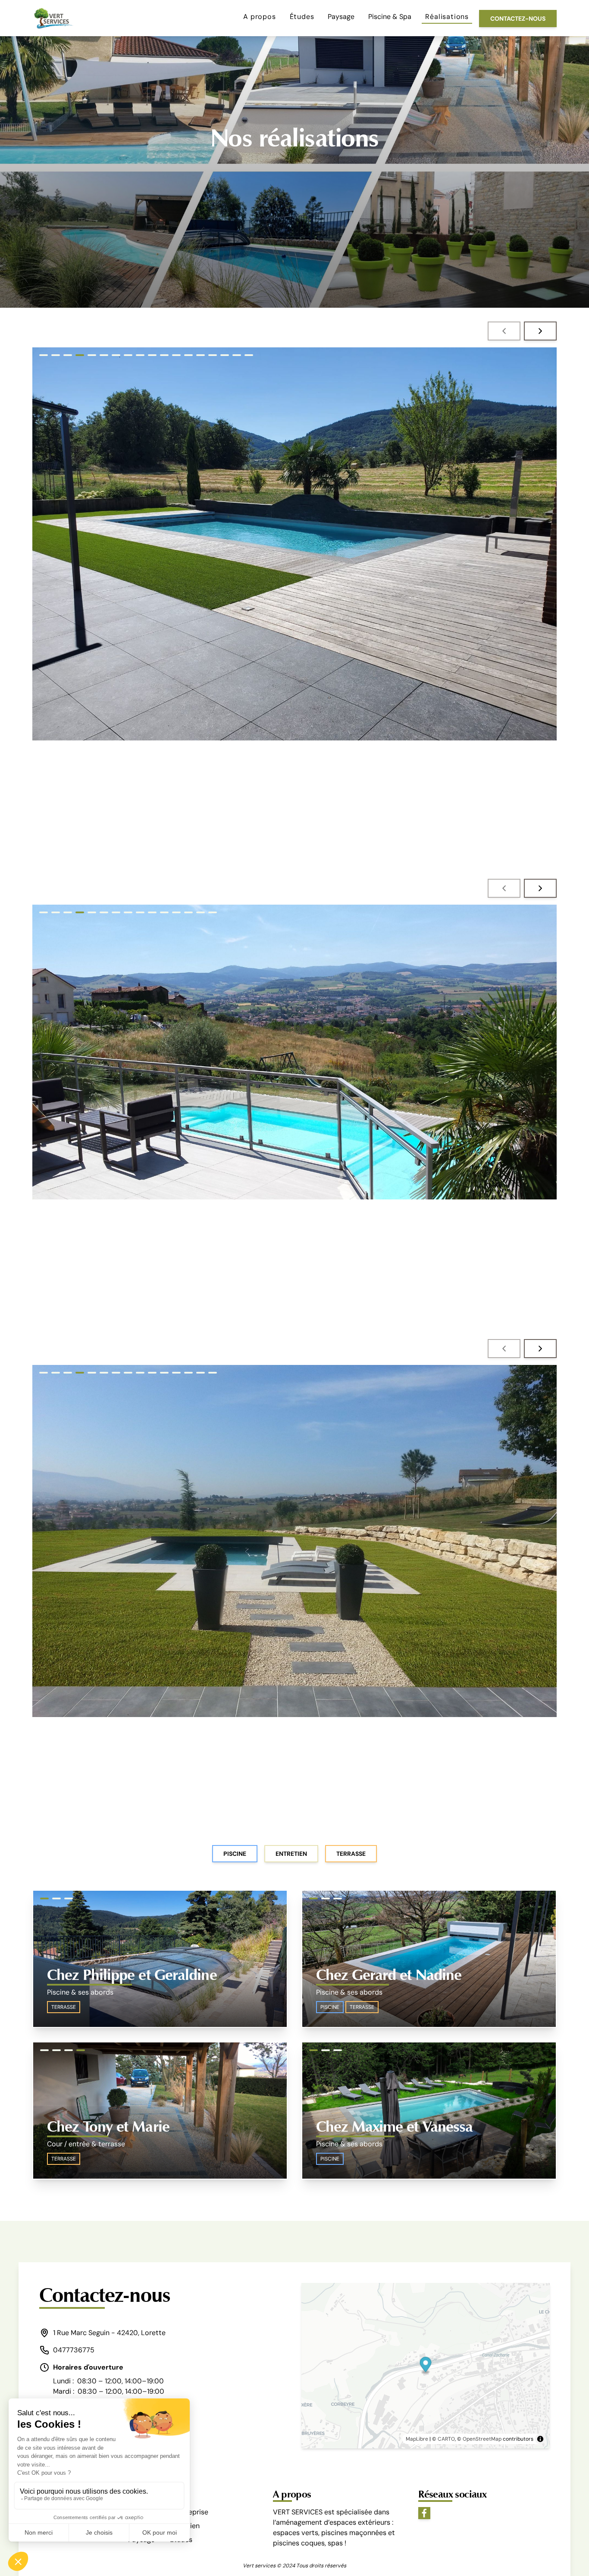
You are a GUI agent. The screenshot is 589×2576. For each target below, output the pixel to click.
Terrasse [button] (351, 1854)
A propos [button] (259, 17)
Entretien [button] (291, 1854)
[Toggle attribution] (540, 2439)
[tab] (44, 355)
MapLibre (417, 2439)
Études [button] (302, 17)
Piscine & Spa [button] (390, 17)
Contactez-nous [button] (518, 19)
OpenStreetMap (482, 2439)
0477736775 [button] (74, 2350)
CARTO (446, 2439)
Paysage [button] (341, 17)
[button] (504, 331)
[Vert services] (53, 18)
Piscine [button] (235, 1854)
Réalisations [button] (447, 17)
